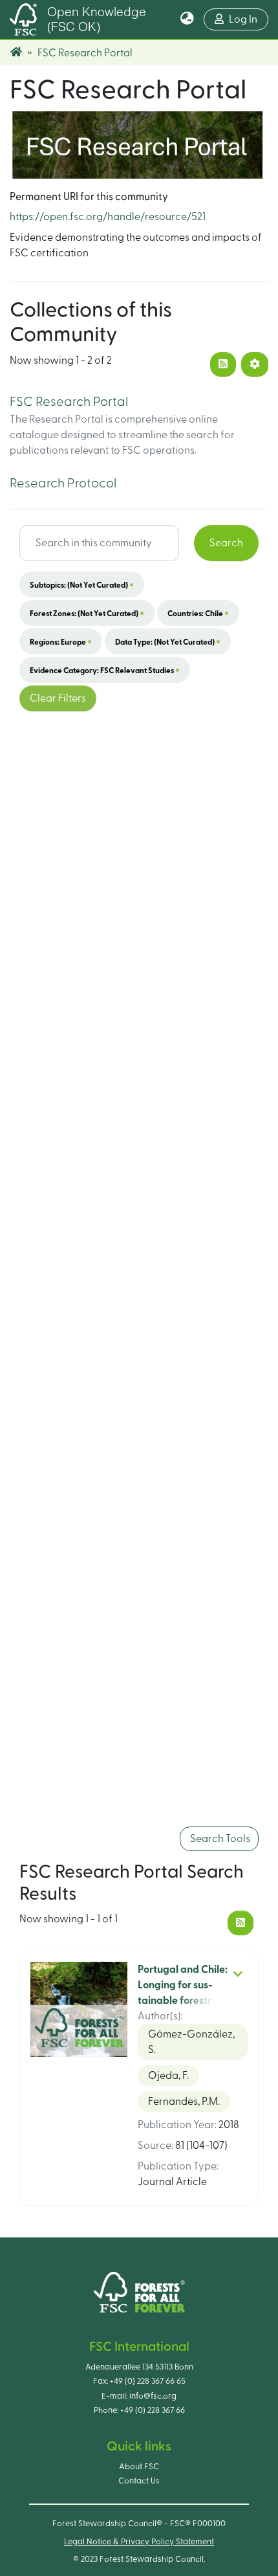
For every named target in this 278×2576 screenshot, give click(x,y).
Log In (249, 19)
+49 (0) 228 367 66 (153, 2410)
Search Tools (219, 1839)
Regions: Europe (61, 641)
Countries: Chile (198, 613)
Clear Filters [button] (58, 698)
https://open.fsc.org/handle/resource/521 (108, 217)
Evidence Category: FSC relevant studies (105, 670)
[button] (187, 19)
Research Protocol (63, 483)
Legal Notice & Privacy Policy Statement (139, 2542)
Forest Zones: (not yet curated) (87, 613)
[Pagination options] (255, 364)
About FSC (139, 2467)
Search (226, 543)
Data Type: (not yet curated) (168, 641)
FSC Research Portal (69, 402)
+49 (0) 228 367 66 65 (148, 2381)
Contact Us (139, 2481)
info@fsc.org (153, 2396)
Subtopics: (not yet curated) (82, 584)
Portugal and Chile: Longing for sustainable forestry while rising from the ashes (183, 2001)
